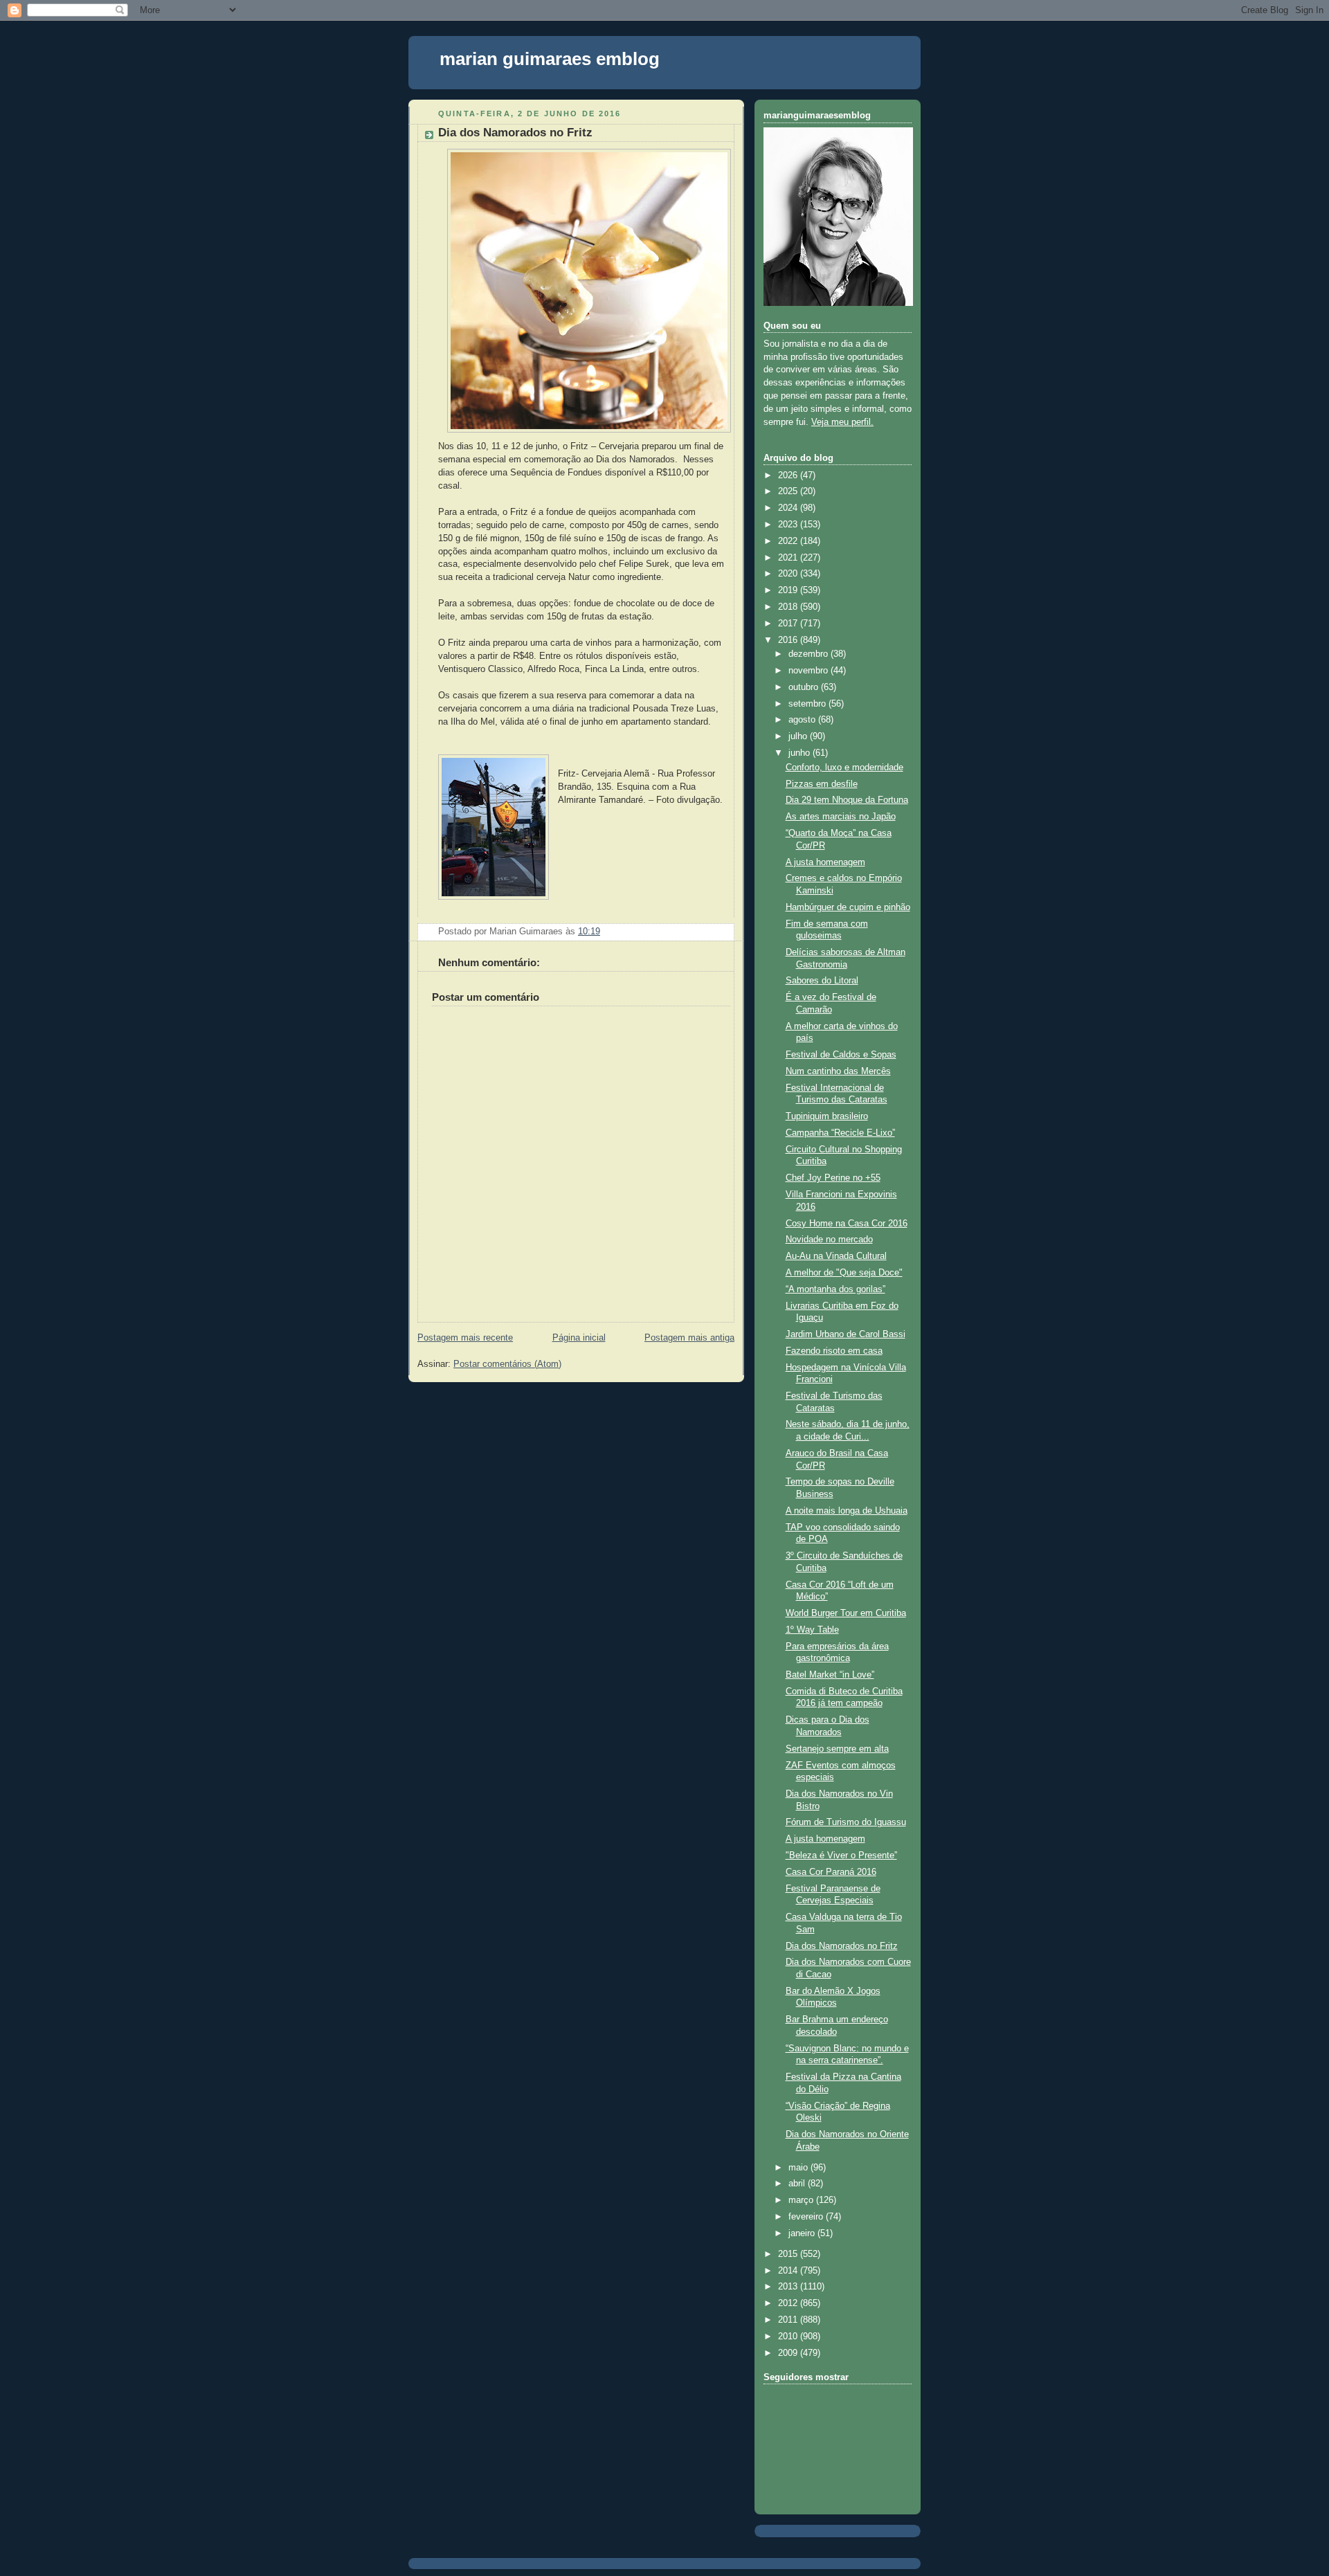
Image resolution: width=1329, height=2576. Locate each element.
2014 (789, 2271)
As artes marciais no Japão (841, 817)
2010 (789, 2337)
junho (801, 753)
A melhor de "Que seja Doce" (844, 1273)
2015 (789, 2254)
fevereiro (807, 2217)
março (802, 2200)
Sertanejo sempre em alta (837, 1749)
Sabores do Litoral (822, 981)
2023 (789, 525)
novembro (810, 671)
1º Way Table (812, 1630)
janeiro (803, 2233)
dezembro (810, 654)
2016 (789, 640)
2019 (789, 590)
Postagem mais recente (465, 1338)
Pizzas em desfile (822, 784)
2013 (789, 2287)
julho (799, 736)
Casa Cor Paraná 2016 (831, 1872)
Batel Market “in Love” (830, 1675)
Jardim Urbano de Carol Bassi (846, 1334)
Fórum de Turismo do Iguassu (846, 1822)
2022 (789, 541)
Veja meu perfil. (842, 422)
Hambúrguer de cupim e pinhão (848, 907)
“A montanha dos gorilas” (835, 1289)
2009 (789, 2353)
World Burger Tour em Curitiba (846, 1613)
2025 (789, 491)
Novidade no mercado (829, 1240)
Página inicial (579, 1338)
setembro (808, 704)
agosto (803, 720)
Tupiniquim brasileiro (827, 1116)
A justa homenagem (825, 862)
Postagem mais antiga (689, 1338)
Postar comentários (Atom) (507, 1364)
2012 (789, 2303)
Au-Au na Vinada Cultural (836, 1256)
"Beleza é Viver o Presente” (841, 1856)
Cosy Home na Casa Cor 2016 (847, 1224)
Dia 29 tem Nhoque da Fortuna (847, 800)
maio (799, 2168)
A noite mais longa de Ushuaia (847, 1511)
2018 (789, 607)
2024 (789, 508)
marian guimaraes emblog (550, 59)
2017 (789, 624)
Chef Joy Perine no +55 (833, 1178)
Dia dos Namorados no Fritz (515, 133)
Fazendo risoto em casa (834, 1351)
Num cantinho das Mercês (838, 1071)
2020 (789, 574)
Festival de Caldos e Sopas (841, 1055)
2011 (789, 2320)
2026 (789, 475)
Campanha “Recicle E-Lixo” (840, 1133)
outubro (805, 687)
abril (798, 2184)
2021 (789, 558)
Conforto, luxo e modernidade (844, 768)
